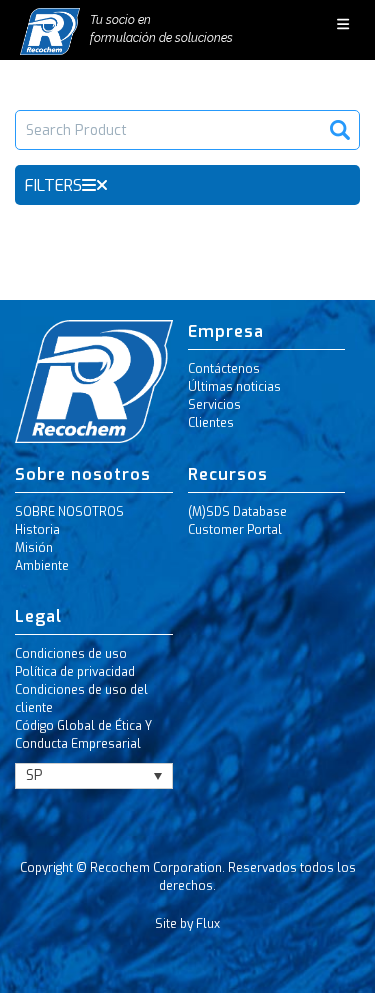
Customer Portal (235, 530)
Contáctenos (224, 369)
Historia (37, 530)
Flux (208, 924)
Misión (34, 548)
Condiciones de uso (71, 654)
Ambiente (42, 566)
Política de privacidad (75, 672)
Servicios (214, 405)
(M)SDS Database (237, 512)
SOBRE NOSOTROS (69, 512)
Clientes (211, 423)
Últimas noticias (234, 387)
